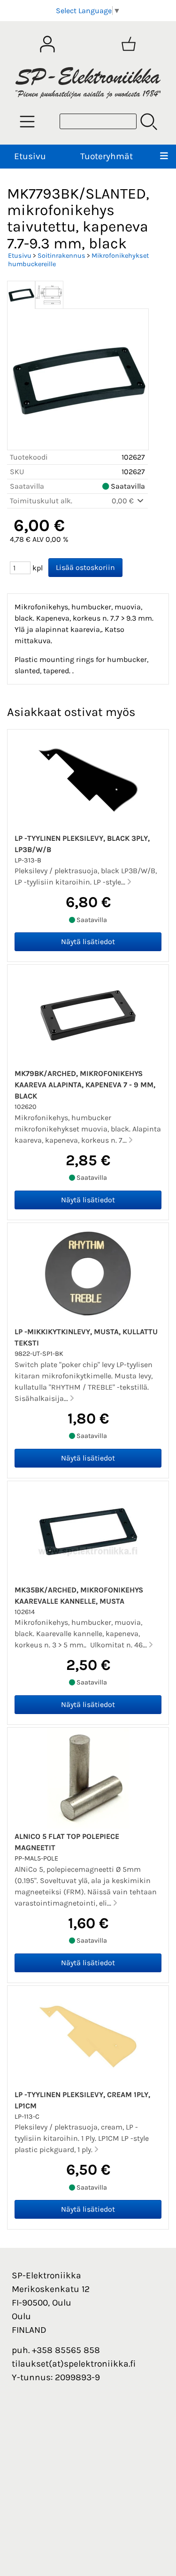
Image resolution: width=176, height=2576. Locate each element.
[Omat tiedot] (47, 44)
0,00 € (124, 501)
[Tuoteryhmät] (27, 122)
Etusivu (30, 156)
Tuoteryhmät (107, 156)
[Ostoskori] (129, 44)
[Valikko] (164, 157)
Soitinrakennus (61, 256)
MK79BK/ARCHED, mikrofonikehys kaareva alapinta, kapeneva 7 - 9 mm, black (85, 1085)
